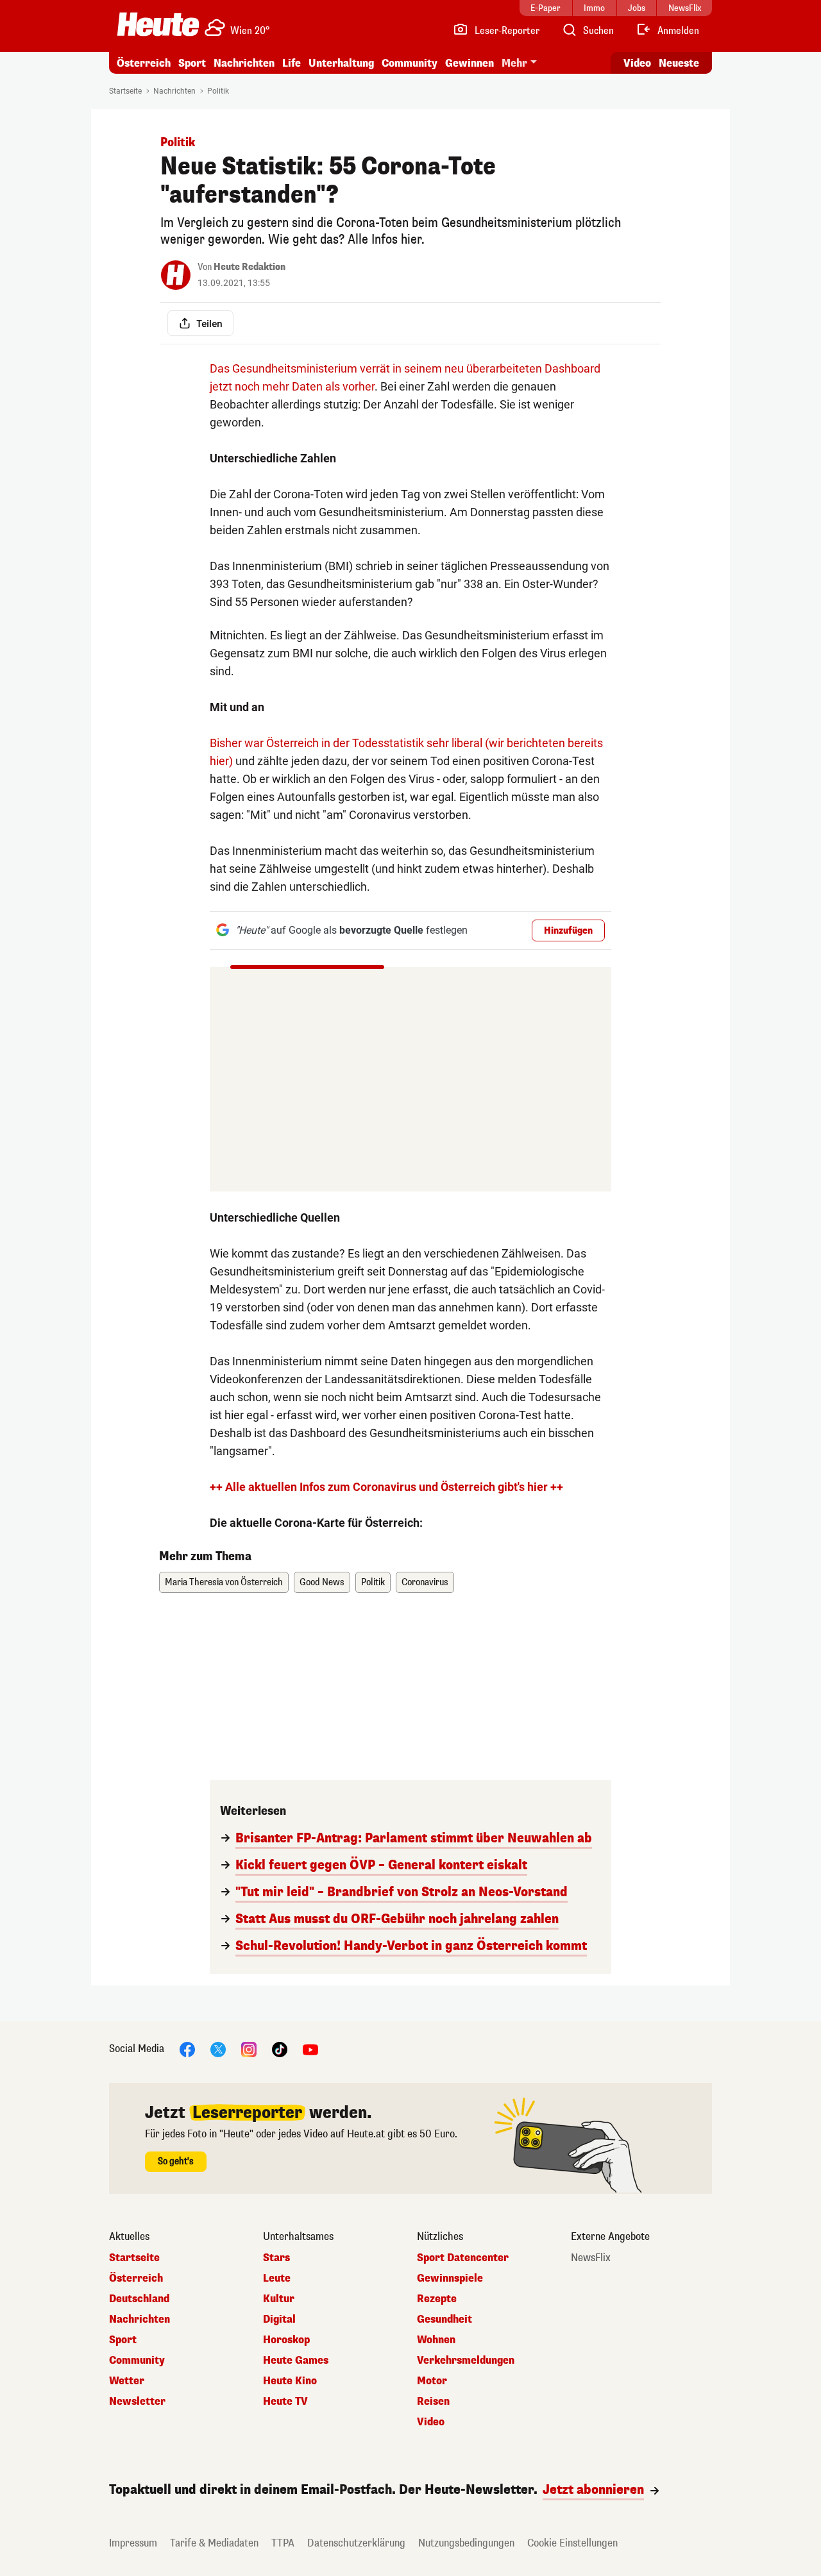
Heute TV (285, 2402)
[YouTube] (310, 2049)
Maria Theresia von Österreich (224, 1582)
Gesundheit (444, 2319)
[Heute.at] (158, 24)
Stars (276, 2258)
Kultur (279, 2299)
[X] (218, 2049)
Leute (277, 2278)
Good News (322, 1582)
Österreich (144, 63)
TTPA (283, 2543)
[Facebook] (187, 2049)
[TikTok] (280, 2049)
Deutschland (139, 2299)
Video (637, 63)
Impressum (133, 2543)
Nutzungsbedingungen (466, 2543)
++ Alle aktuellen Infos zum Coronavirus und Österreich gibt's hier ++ (386, 1487)
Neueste (679, 63)
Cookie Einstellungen (572, 2543)
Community (410, 63)
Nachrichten (174, 91)
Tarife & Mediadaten (214, 2543)
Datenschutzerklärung (356, 2543)
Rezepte (437, 2299)
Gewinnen (470, 63)
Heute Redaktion (250, 267)
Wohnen (436, 2340)
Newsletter (137, 2402)
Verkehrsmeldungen (466, 2361)
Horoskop (286, 2340)
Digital (279, 2319)
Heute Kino (290, 2381)
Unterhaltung (341, 63)
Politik (218, 91)
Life (292, 63)
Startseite (125, 91)
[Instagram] (249, 2049)
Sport (192, 63)
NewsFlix (591, 2258)
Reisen (433, 2402)
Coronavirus (425, 1582)
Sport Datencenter (463, 2258)
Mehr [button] (514, 63)
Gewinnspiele (450, 2278)
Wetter (127, 2381)
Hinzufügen (568, 931)
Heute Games (296, 2361)
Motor (432, 2381)
